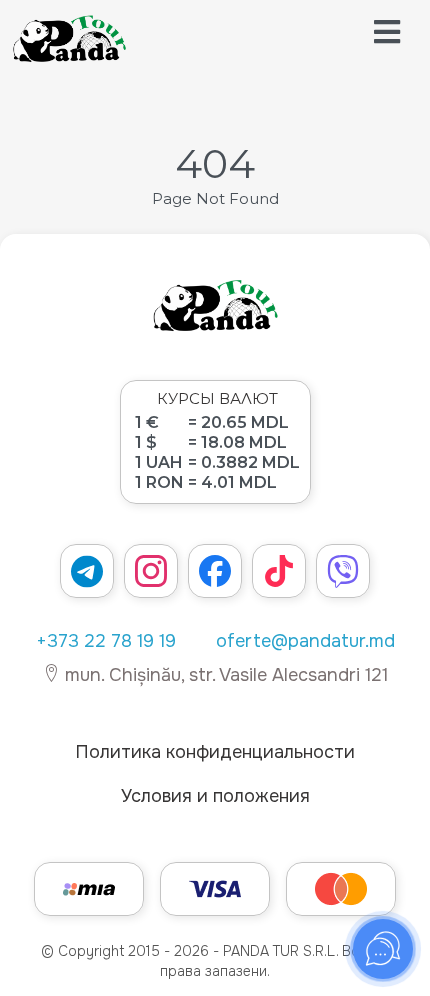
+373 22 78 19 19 (106, 641)
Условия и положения (215, 796)
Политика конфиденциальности (215, 752)
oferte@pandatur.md (305, 641)
